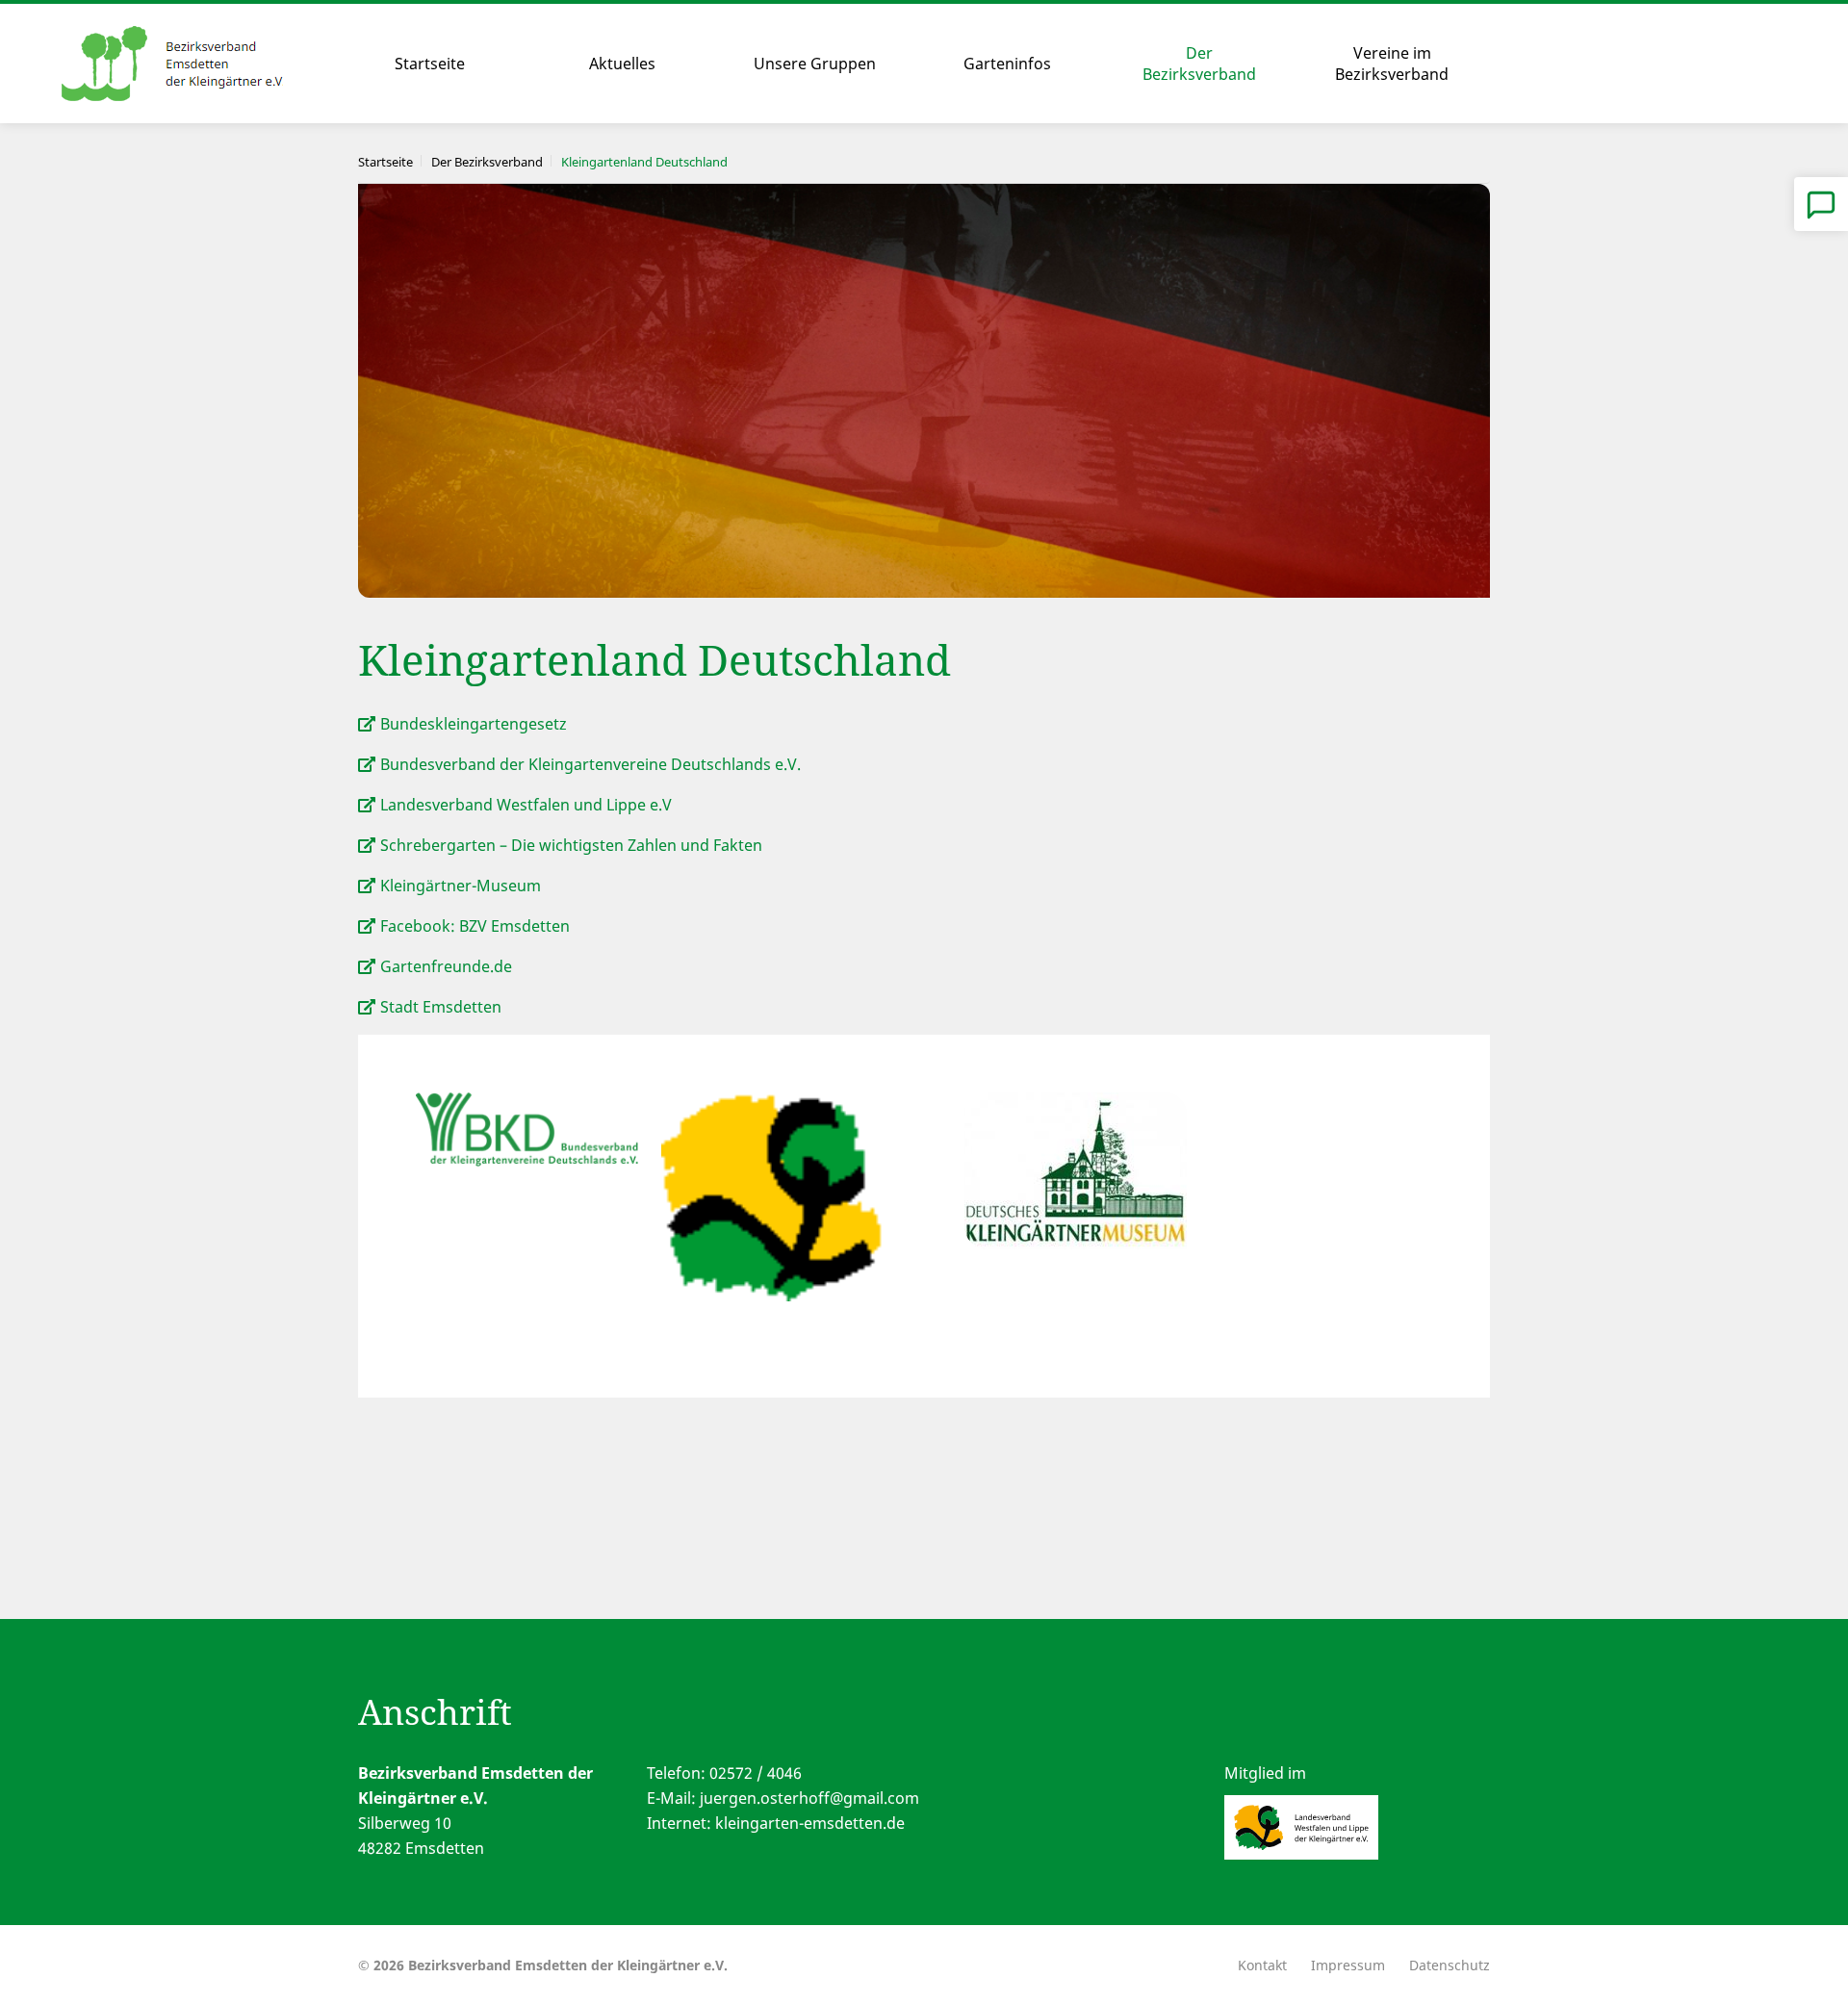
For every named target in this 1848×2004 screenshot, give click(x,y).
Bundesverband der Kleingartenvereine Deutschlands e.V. (590, 764)
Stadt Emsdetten (441, 1007)
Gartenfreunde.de (446, 966)
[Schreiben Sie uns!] (1821, 204)
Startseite (430, 64)
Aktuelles (622, 64)
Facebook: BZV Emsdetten (475, 926)
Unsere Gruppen (815, 64)
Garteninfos (1007, 64)
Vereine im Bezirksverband (1392, 64)
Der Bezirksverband (1199, 64)
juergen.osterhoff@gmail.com (809, 1798)
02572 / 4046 (756, 1773)
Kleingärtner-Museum (461, 886)
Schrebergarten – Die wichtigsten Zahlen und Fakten (571, 845)
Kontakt (1262, 1965)
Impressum (1348, 1965)
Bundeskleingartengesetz (474, 724)
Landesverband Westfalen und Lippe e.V (526, 805)
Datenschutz (1450, 1965)
